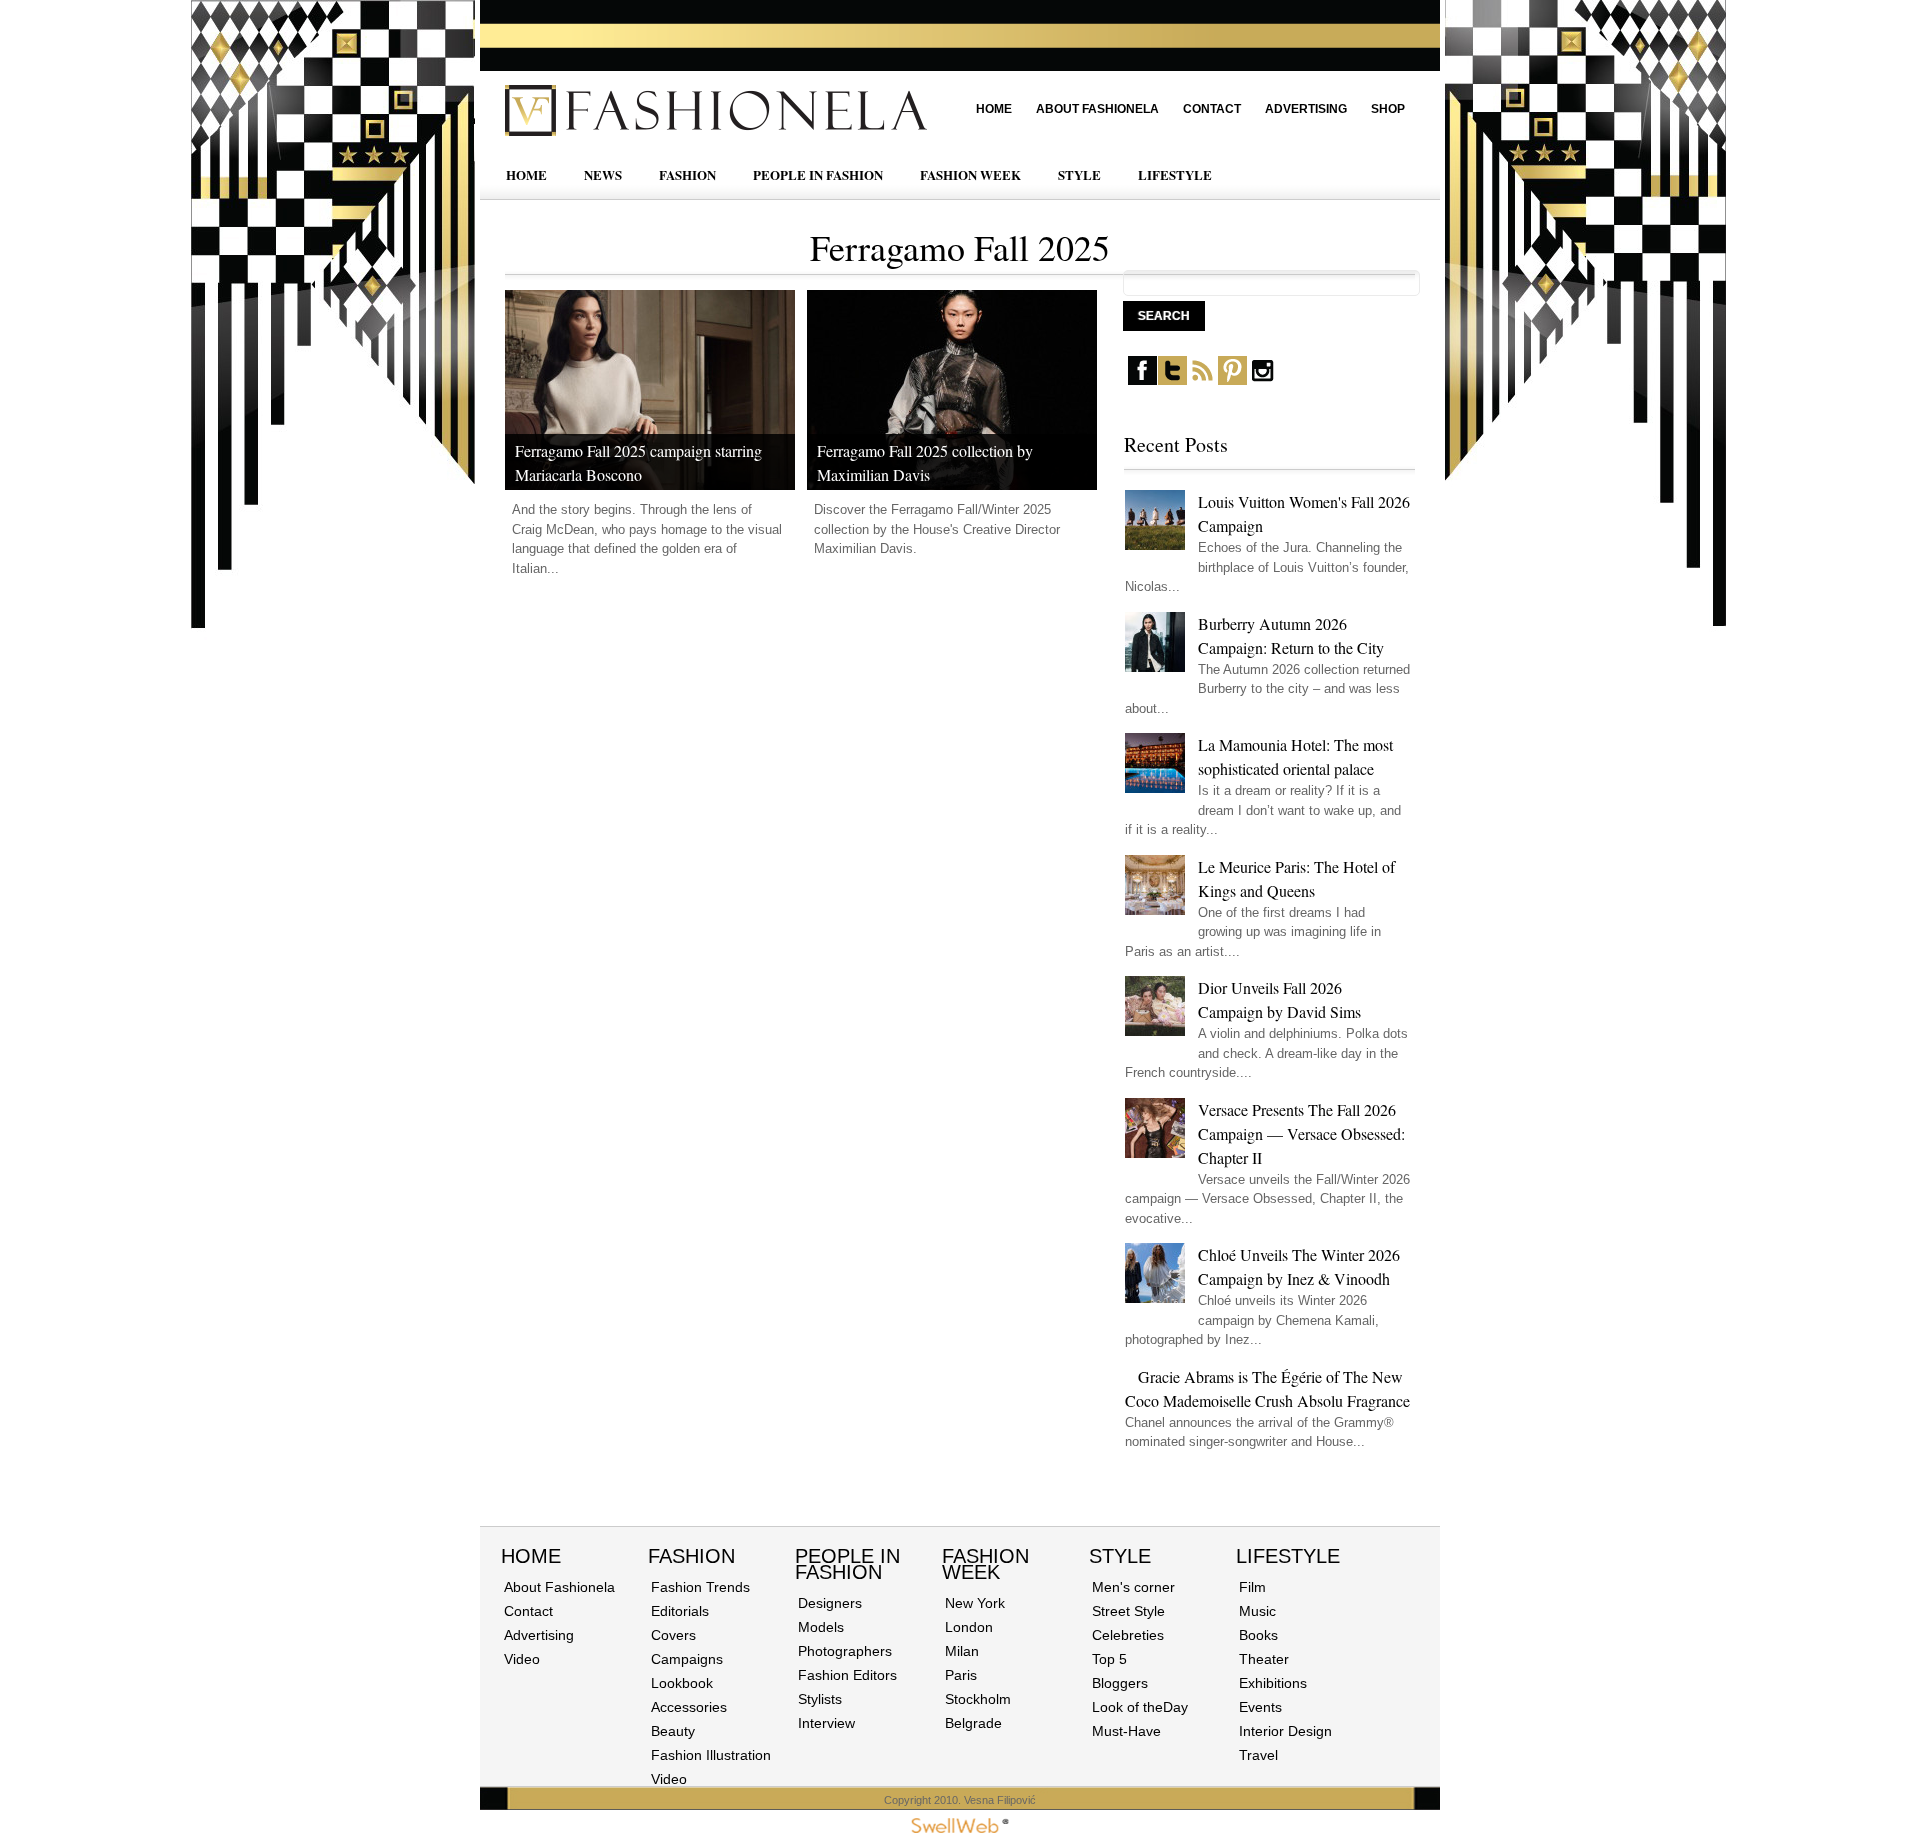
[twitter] (1172, 380)
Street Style (1128, 1611)
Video (522, 1659)
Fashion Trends (700, 1587)
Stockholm (978, 1699)
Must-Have (1126, 1731)
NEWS (603, 174)
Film (1252, 1587)
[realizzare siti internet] (960, 1829)
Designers (830, 1603)
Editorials (680, 1611)
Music (1257, 1611)
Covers (673, 1635)
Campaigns (687, 1659)
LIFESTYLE (1175, 174)
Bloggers (1120, 1683)
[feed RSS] (1202, 380)
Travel (1258, 1755)
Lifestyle (1288, 1556)
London (969, 1627)
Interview (826, 1723)
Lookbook (682, 1683)
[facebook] (1142, 380)
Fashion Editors (847, 1675)
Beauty (673, 1731)
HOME (526, 174)
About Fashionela (1097, 109)
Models (821, 1627)
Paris (961, 1675)
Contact (1212, 109)
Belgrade (973, 1723)
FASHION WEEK (970, 174)
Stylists (820, 1699)
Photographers (845, 1651)
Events (1260, 1707)
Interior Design (1285, 1731)
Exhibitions (1273, 1683)
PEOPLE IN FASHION (818, 174)
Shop (1388, 109)
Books (1258, 1635)
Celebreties (1128, 1635)
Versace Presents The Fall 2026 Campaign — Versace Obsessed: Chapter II (1301, 1133)
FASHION (687, 174)
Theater (1264, 1659)
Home (994, 109)
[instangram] (1262, 380)
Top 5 (1109, 1659)
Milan (962, 1651)
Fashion (691, 1556)
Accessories (689, 1707)
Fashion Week (985, 1564)
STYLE (1079, 174)
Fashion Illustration (711, 1755)
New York (975, 1603)
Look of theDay (1140, 1707)
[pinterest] (1232, 380)
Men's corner (1133, 1587)
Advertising (1306, 109)
